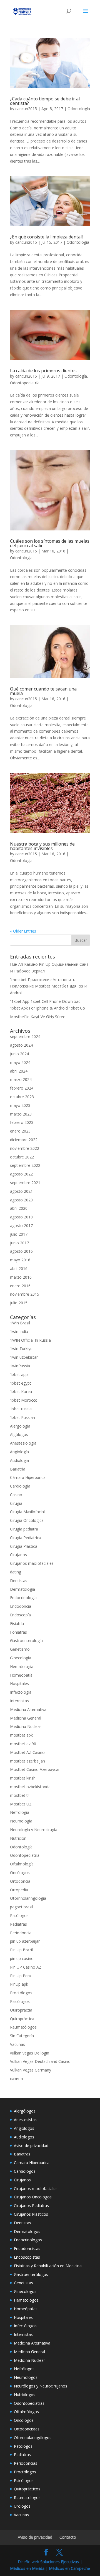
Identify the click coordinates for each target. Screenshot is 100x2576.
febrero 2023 (22, 1122)
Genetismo (20, 1649)
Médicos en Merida (27, 2568)
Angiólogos (24, 2128)
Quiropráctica (22, 2019)
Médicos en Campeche (69, 2568)
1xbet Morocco (24, 1400)
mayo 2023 (20, 1105)
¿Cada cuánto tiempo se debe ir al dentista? (45, 101)
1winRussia (20, 1366)
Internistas (19, 1701)
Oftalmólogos (26, 2412)
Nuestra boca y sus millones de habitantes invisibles (42, 846)
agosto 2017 (21, 1226)
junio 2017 (19, 1243)
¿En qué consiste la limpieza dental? (47, 237)
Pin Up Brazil (21, 1950)
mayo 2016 (20, 1260)
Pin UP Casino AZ (26, 1967)
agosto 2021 (21, 1191)
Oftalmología (22, 1864)
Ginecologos (25, 2291)
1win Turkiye (21, 1349)
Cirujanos (18, 1555)
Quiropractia (21, 2010)
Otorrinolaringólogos (33, 2438)
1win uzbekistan (24, 1357)
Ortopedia (19, 1890)
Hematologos (26, 2300)
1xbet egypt (21, 1383)
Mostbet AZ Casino (27, 1752)
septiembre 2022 (25, 1165)
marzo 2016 (21, 1277)
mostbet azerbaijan (27, 1761)
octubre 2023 (22, 1097)
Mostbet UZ (21, 1804)
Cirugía (16, 1503)
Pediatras (18, 1924)
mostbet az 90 (23, 1744)
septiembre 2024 (25, 1036)
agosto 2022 (21, 1174)
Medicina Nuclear (26, 1726)
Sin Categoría (22, 2036)
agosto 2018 (21, 1217)
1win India (19, 1332)
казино (17, 2079)
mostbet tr (20, 1795)
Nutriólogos (25, 2395)
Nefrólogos (24, 2369)
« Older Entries (23, 931)
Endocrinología (23, 1598)
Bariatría (18, 1469)
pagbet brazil (22, 1907)
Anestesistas (25, 2120)
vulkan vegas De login (30, 2053)
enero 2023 (20, 1131)
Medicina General (26, 1718)
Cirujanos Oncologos (33, 2197)
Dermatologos (27, 2231)
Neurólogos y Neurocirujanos (41, 2386)
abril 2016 (19, 1268)
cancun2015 (26, 109)
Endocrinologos (28, 2240)
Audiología (19, 1460)
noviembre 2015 (25, 1294)
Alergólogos (25, 2111)
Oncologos (24, 2420)
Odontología (79, 109)
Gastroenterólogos (31, 2274)
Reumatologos (27, 2497)
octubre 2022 (22, 1157)
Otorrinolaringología (28, 1898)
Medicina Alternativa (28, 1709)
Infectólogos (25, 2326)
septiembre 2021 (25, 1183)
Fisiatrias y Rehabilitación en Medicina (48, 2266)
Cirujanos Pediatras (31, 2206)
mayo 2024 (20, 1062)
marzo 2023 (21, 1114)
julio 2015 (19, 1303)
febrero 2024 (22, 1088)
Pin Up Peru (21, 1976)
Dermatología (22, 1589)
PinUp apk (19, 1984)
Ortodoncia (20, 1881)
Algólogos (19, 1434)
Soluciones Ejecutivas (60, 2562)
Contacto (68, 2537)
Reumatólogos (23, 2027)
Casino (16, 1495)
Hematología (22, 1666)
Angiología (19, 1452)
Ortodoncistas (27, 2429)
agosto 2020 (21, 1200)
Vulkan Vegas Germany (31, 2070)
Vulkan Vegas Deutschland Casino (40, 2061)
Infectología (21, 1692)
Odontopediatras (29, 2403)
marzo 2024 (21, 1079)
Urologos (22, 2506)
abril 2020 (19, 1208)
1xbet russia (21, 1409)
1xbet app (19, 1374)
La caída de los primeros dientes (43, 371)
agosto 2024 (21, 1045)
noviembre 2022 (25, 1148)
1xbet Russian (22, 1417)
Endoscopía (20, 1615)
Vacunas (17, 2044)
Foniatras (18, 1632)
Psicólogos (20, 2001)
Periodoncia (21, 1933)
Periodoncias (26, 2463)
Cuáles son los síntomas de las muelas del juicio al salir (50, 543)
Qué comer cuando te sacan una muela (43, 691)
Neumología (21, 1821)
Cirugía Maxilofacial (27, 1512)
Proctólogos (21, 1993)
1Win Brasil (20, 1323)
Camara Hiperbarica (32, 2163)
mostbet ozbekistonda (30, 1787)
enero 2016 (20, 1286)
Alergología (20, 1426)
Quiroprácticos (27, 2489)
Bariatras (22, 2154)
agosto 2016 (21, 1251)
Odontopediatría (25, 383)
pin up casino (22, 1958)
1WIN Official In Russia (30, 1340)
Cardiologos (25, 2171)
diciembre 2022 (24, 1140)
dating (16, 1572)
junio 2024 (19, 1054)
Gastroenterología (26, 1641)
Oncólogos (20, 1873)
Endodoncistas (27, 2248)
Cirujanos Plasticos (31, 2214)
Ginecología (21, 1658)
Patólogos (19, 1915)
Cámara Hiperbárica (28, 1477)
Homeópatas (26, 2309)
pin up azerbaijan (25, 1941)
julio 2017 (19, 1234)
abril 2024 (19, 1071)
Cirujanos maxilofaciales (32, 1563)
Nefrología (20, 1812)
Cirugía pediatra (24, 1529)
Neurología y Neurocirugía (34, 1830)
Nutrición (18, 1838)
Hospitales (19, 1683)
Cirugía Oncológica (27, 1520)
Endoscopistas (27, 2257)
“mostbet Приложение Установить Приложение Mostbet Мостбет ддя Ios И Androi (49, 986)
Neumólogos (26, 2377)
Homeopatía (21, 1675)
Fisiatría (17, 1623)
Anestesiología (23, 1443)
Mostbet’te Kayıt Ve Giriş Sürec (37, 1017)
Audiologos (24, 2137)
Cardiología (20, 1486)
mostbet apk (21, 1735)
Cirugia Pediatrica (26, 1538)
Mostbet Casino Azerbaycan (35, 1769)
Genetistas (23, 2283)
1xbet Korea (21, 1391)
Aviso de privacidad (31, 2146)
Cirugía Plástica (24, 1546)
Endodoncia (21, 1606)
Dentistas (19, 1581)
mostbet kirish (23, 1778)
